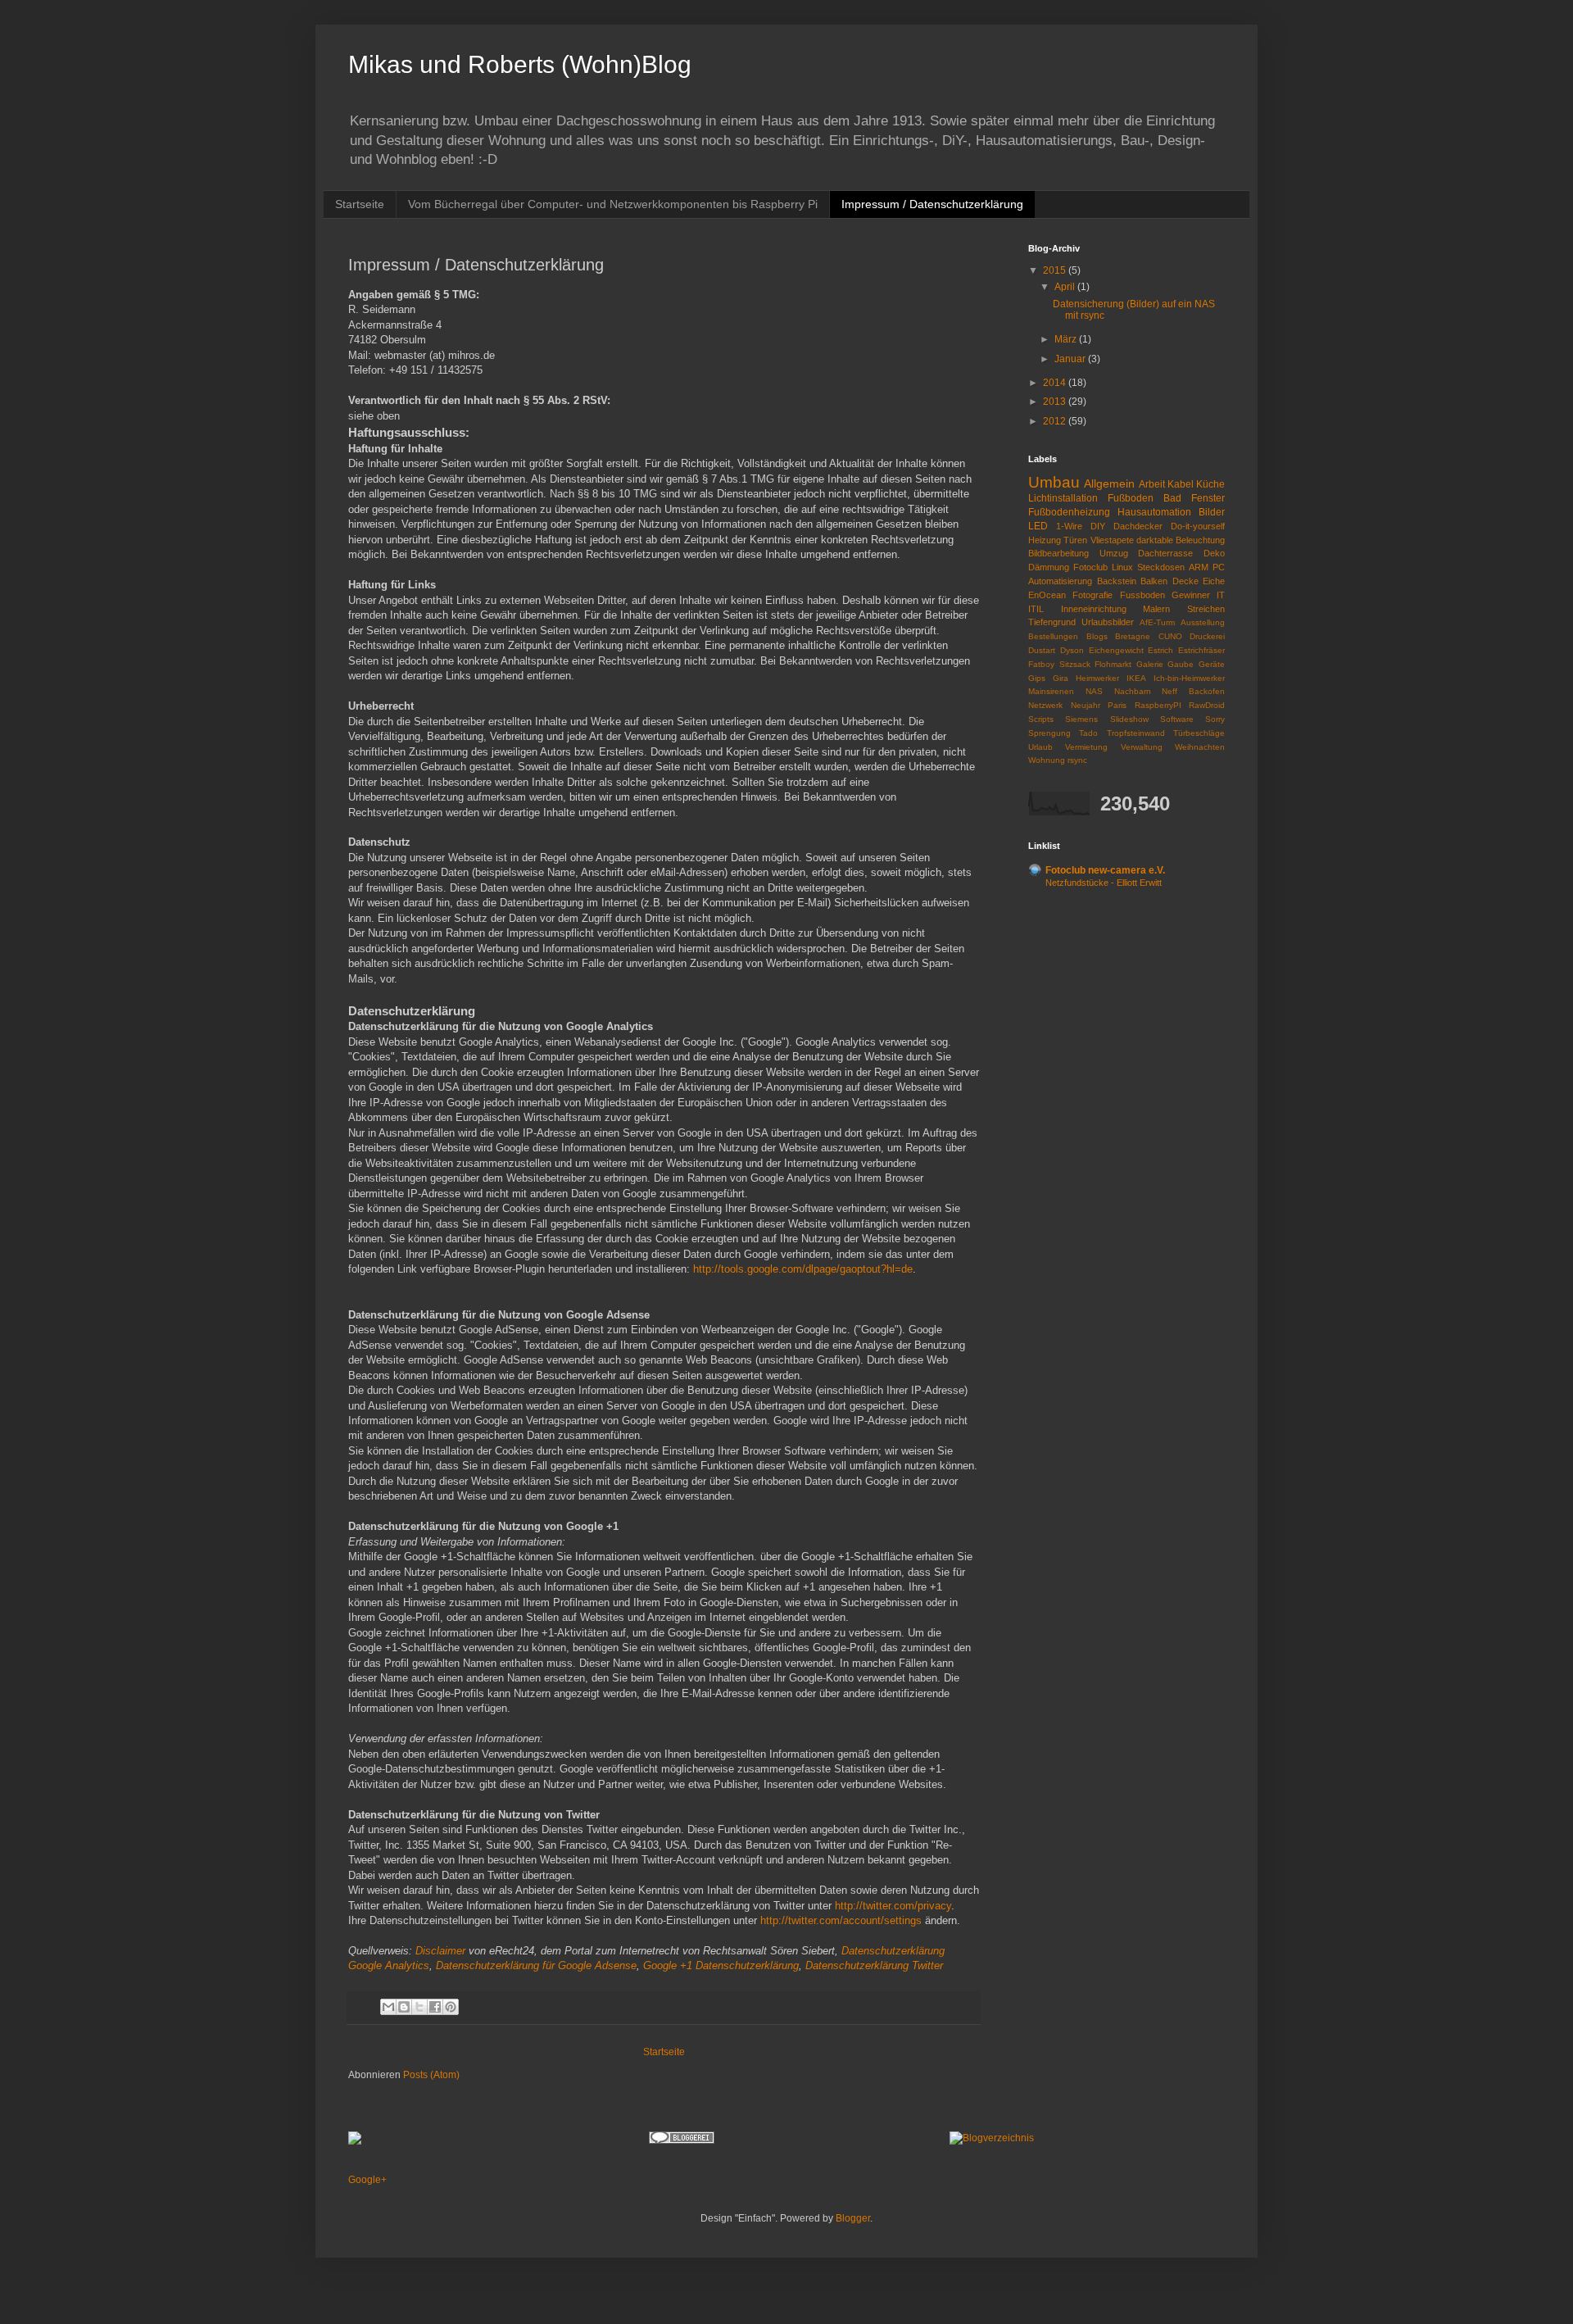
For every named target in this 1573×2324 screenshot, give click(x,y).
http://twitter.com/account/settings (841, 1920)
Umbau (1054, 482)
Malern (1156, 609)
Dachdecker (1138, 526)
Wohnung (1047, 760)
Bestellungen (1053, 636)
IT (1221, 595)
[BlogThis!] (404, 2007)
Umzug (1114, 553)
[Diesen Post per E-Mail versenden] (388, 2007)
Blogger (853, 2218)
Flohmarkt (1113, 664)
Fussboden (1142, 595)
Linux (1122, 567)
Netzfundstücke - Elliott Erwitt (1104, 883)
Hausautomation (1154, 512)
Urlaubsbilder (1108, 622)
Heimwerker (1097, 678)
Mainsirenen (1051, 691)
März (1067, 339)
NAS (1094, 691)
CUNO (1170, 636)
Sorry (1215, 719)
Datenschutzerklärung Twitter (874, 1965)
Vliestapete (1112, 540)
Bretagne (1133, 636)
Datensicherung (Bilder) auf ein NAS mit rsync (1134, 310)
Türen (1075, 540)
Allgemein (1109, 483)
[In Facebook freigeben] (435, 2007)
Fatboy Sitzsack (1059, 664)
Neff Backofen (1193, 691)
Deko (1214, 553)
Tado (1088, 733)
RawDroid (1207, 705)
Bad (1172, 498)
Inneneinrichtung (1094, 609)
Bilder (1212, 512)
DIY (1098, 526)
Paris (1117, 705)
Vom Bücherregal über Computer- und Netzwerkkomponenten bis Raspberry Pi (613, 204)
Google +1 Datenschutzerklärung (721, 1965)
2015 (1056, 270)
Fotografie (1092, 595)
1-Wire (1069, 526)
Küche (1210, 484)
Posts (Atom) (431, 2075)
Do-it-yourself (1198, 526)
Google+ (367, 2180)
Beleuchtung (1200, 540)
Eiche (1214, 581)
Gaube (1181, 664)
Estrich (1160, 650)
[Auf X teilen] (419, 2007)
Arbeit (1152, 484)
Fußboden (1131, 498)
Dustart (1042, 650)
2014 (1056, 383)
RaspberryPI (1158, 705)
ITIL (1036, 609)
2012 (1056, 421)
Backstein (1117, 581)
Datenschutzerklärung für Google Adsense (536, 1965)
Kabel (1181, 484)
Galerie (1150, 664)
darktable (1155, 540)
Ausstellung (1203, 622)
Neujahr (1086, 705)
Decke (1185, 581)
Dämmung (1049, 567)
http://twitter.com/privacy (893, 1906)
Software (1177, 719)
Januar (1071, 359)
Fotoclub (1090, 567)
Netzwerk (1045, 705)
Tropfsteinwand (1136, 733)
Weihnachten (1200, 747)
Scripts (1041, 719)
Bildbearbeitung (1058, 553)
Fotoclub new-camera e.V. (1105, 870)
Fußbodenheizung (1069, 512)
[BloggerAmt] (992, 2138)
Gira (1061, 678)
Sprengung (1049, 733)
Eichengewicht (1116, 650)
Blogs (1097, 636)
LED (1038, 526)
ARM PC (1207, 567)
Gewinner (1191, 595)
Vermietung (1086, 747)
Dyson (1072, 650)
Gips (1037, 678)
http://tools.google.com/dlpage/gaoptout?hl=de (803, 1269)
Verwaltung (1142, 747)
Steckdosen (1161, 567)
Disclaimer (440, 1951)
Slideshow (1129, 719)
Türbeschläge (1199, 733)
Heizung (1045, 540)
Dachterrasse (1165, 553)
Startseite (360, 204)
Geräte (1212, 664)
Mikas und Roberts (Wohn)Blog (520, 64)
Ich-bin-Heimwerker (1189, 678)
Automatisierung (1060, 581)
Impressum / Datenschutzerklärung (932, 204)
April (1066, 287)
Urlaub (1040, 747)
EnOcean (1047, 595)
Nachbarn (1133, 691)
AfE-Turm (1157, 622)
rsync (1077, 760)
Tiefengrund (1052, 622)
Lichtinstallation (1063, 498)
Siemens (1081, 719)
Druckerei (1207, 636)
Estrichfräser (1201, 650)
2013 (1056, 402)
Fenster (1208, 498)
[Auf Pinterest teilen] (451, 2007)
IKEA (1136, 678)
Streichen (1206, 609)
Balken (1154, 581)
